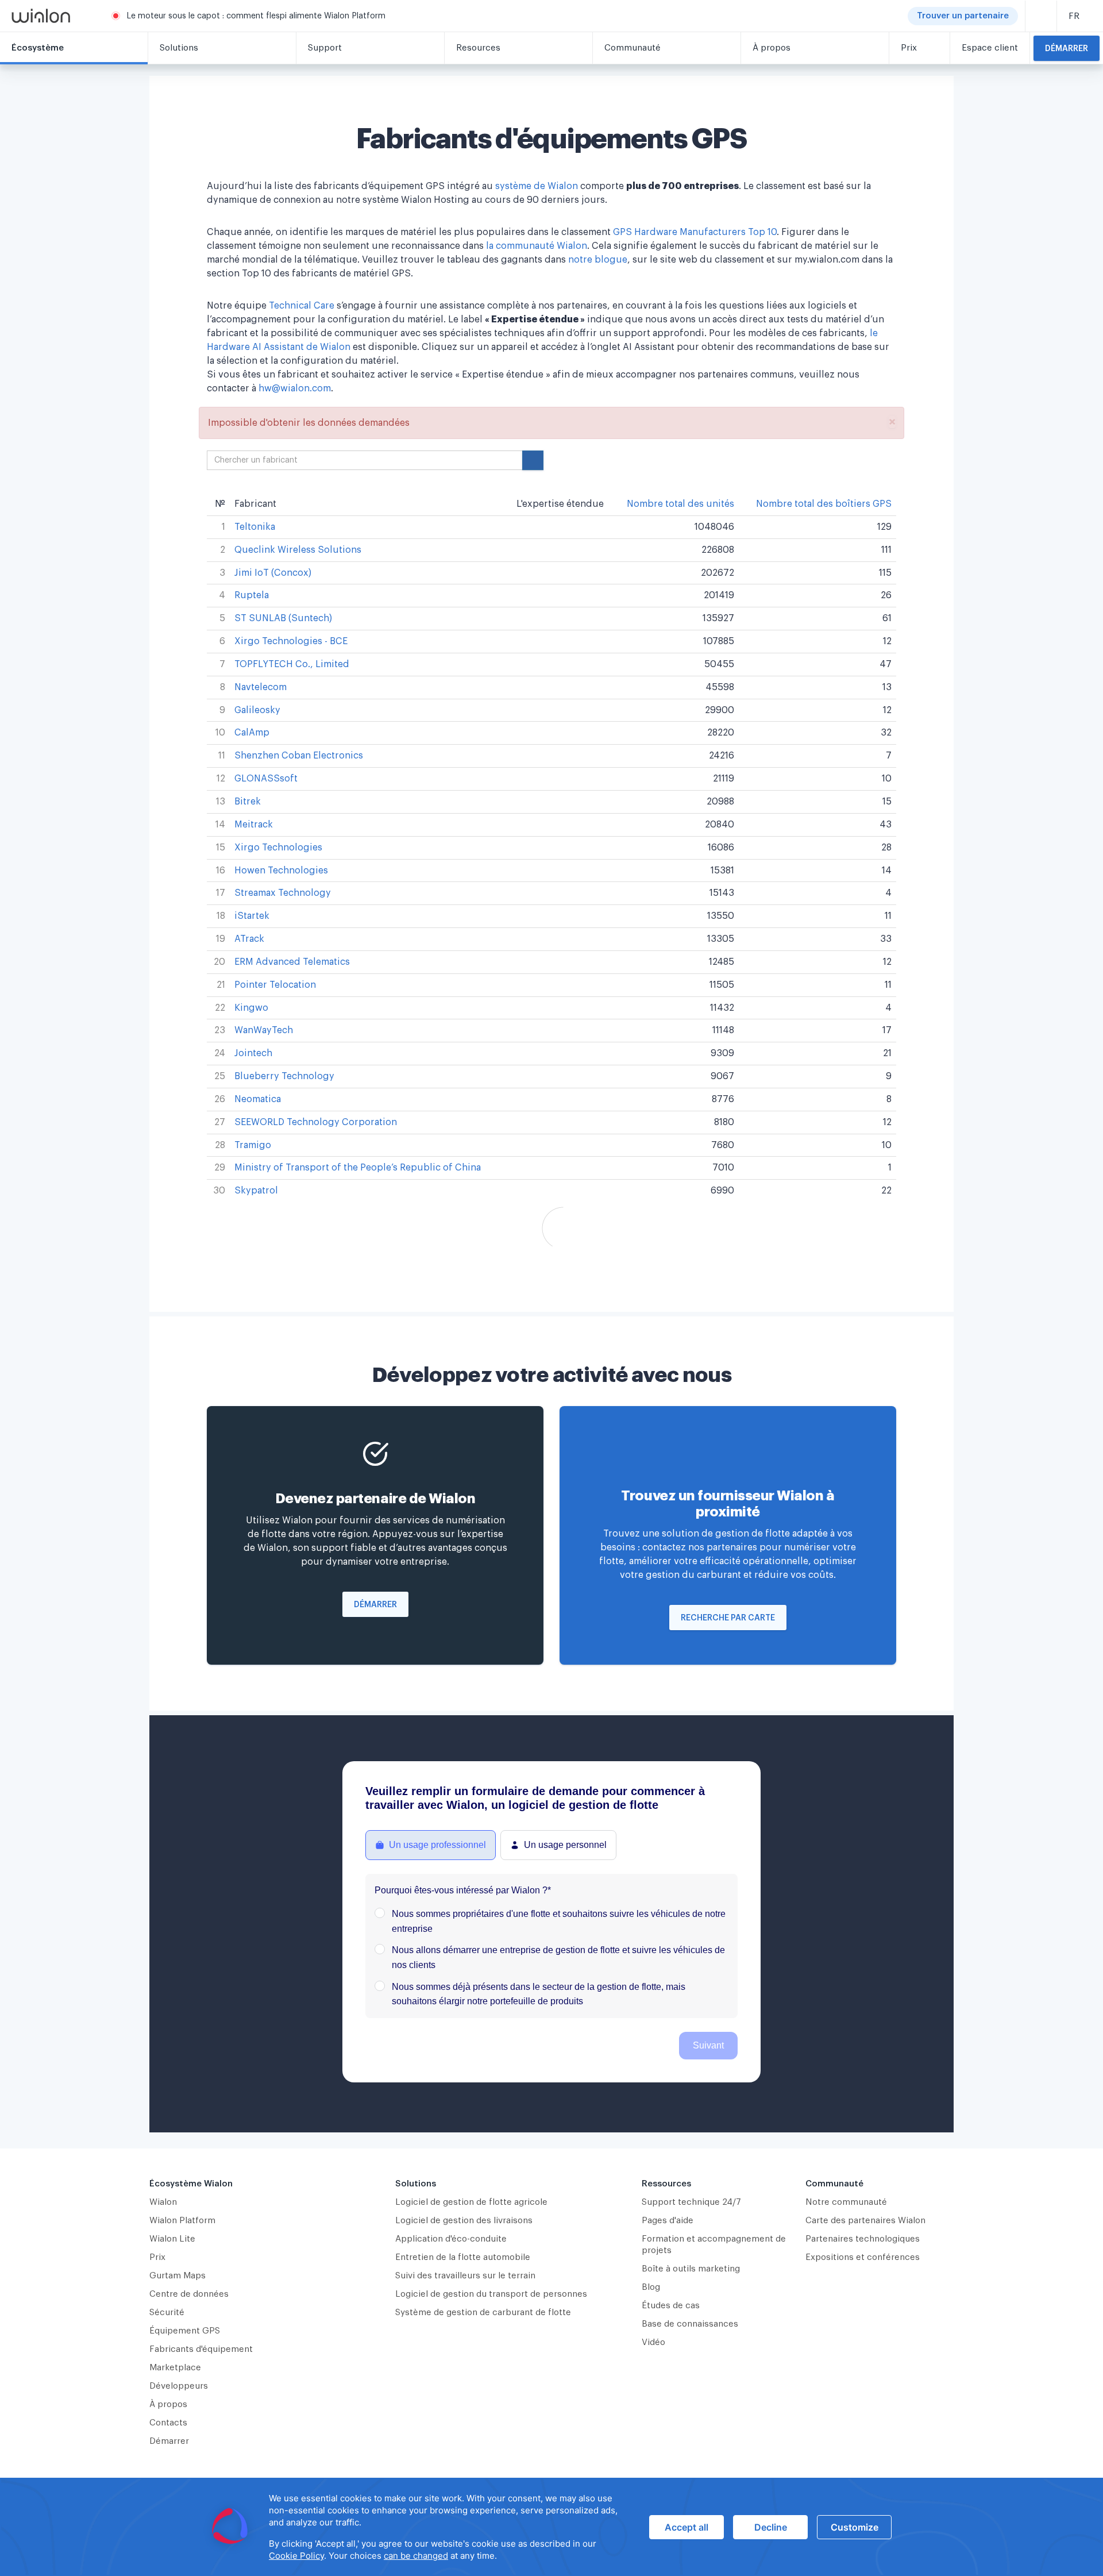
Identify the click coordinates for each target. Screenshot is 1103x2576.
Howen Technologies (281, 871)
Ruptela (252, 595)
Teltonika (255, 527)
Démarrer (1067, 49)
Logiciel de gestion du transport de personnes (491, 2294)
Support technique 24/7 (691, 2202)
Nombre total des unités (680, 504)
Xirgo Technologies (278, 848)
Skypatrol (256, 1191)
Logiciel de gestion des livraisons (464, 2221)
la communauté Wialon (537, 246)
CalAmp (252, 733)
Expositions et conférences (863, 2257)
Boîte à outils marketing (691, 2269)
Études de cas (671, 2306)
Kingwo (251, 1008)
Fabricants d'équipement (201, 2349)
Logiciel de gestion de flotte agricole (471, 2202)
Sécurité (167, 2313)
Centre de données (189, 2294)
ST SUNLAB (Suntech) (283, 618)
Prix (157, 2257)
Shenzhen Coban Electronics (299, 756)
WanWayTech (264, 1030)
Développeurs (179, 2386)
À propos (168, 2404)
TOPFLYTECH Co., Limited (292, 664)
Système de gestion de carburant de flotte (483, 2313)
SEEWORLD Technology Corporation (316, 1122)
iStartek (252, 916)
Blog (651, 2287)
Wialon (163, 2202)
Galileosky (257, 710)
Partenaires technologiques (863, 2239)
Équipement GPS (185, 2331)
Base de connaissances (690, 2324)
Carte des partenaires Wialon (865, 2221)
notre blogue (598, 260)
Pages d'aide (668, 2221)
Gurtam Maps (178, 2276)
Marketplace (175, 2368)
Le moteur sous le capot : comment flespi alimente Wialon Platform (256, 16)
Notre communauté (846, 2202)
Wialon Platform (182, 2221)
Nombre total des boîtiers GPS (824, 504)
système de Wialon (537, 186)
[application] (551, 2527)
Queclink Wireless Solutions (298, 550)
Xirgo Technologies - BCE (291, 641)
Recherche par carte (728, 1618)
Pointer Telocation (275, 985)
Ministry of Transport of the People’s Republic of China (358, 1168)
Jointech (253, 1053)
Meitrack (254, 825)
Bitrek (248, 802)
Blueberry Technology (284, 1076)
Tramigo (253, 1145)
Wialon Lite (172, 2239)
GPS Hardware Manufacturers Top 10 (695, 232)
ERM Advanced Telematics (292, 962)
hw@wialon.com (295, 388)
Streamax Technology (283, 893)
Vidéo (653, 2342)
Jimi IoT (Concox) (273, 573)
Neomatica (258, 1099)
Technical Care (302, 306)
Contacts (168, 2423)
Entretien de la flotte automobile (463, 2257)
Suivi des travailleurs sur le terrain (465, 2276)
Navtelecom (261, 687)
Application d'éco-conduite (451, 2239)
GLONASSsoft (266, 779)
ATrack (249, 939)
